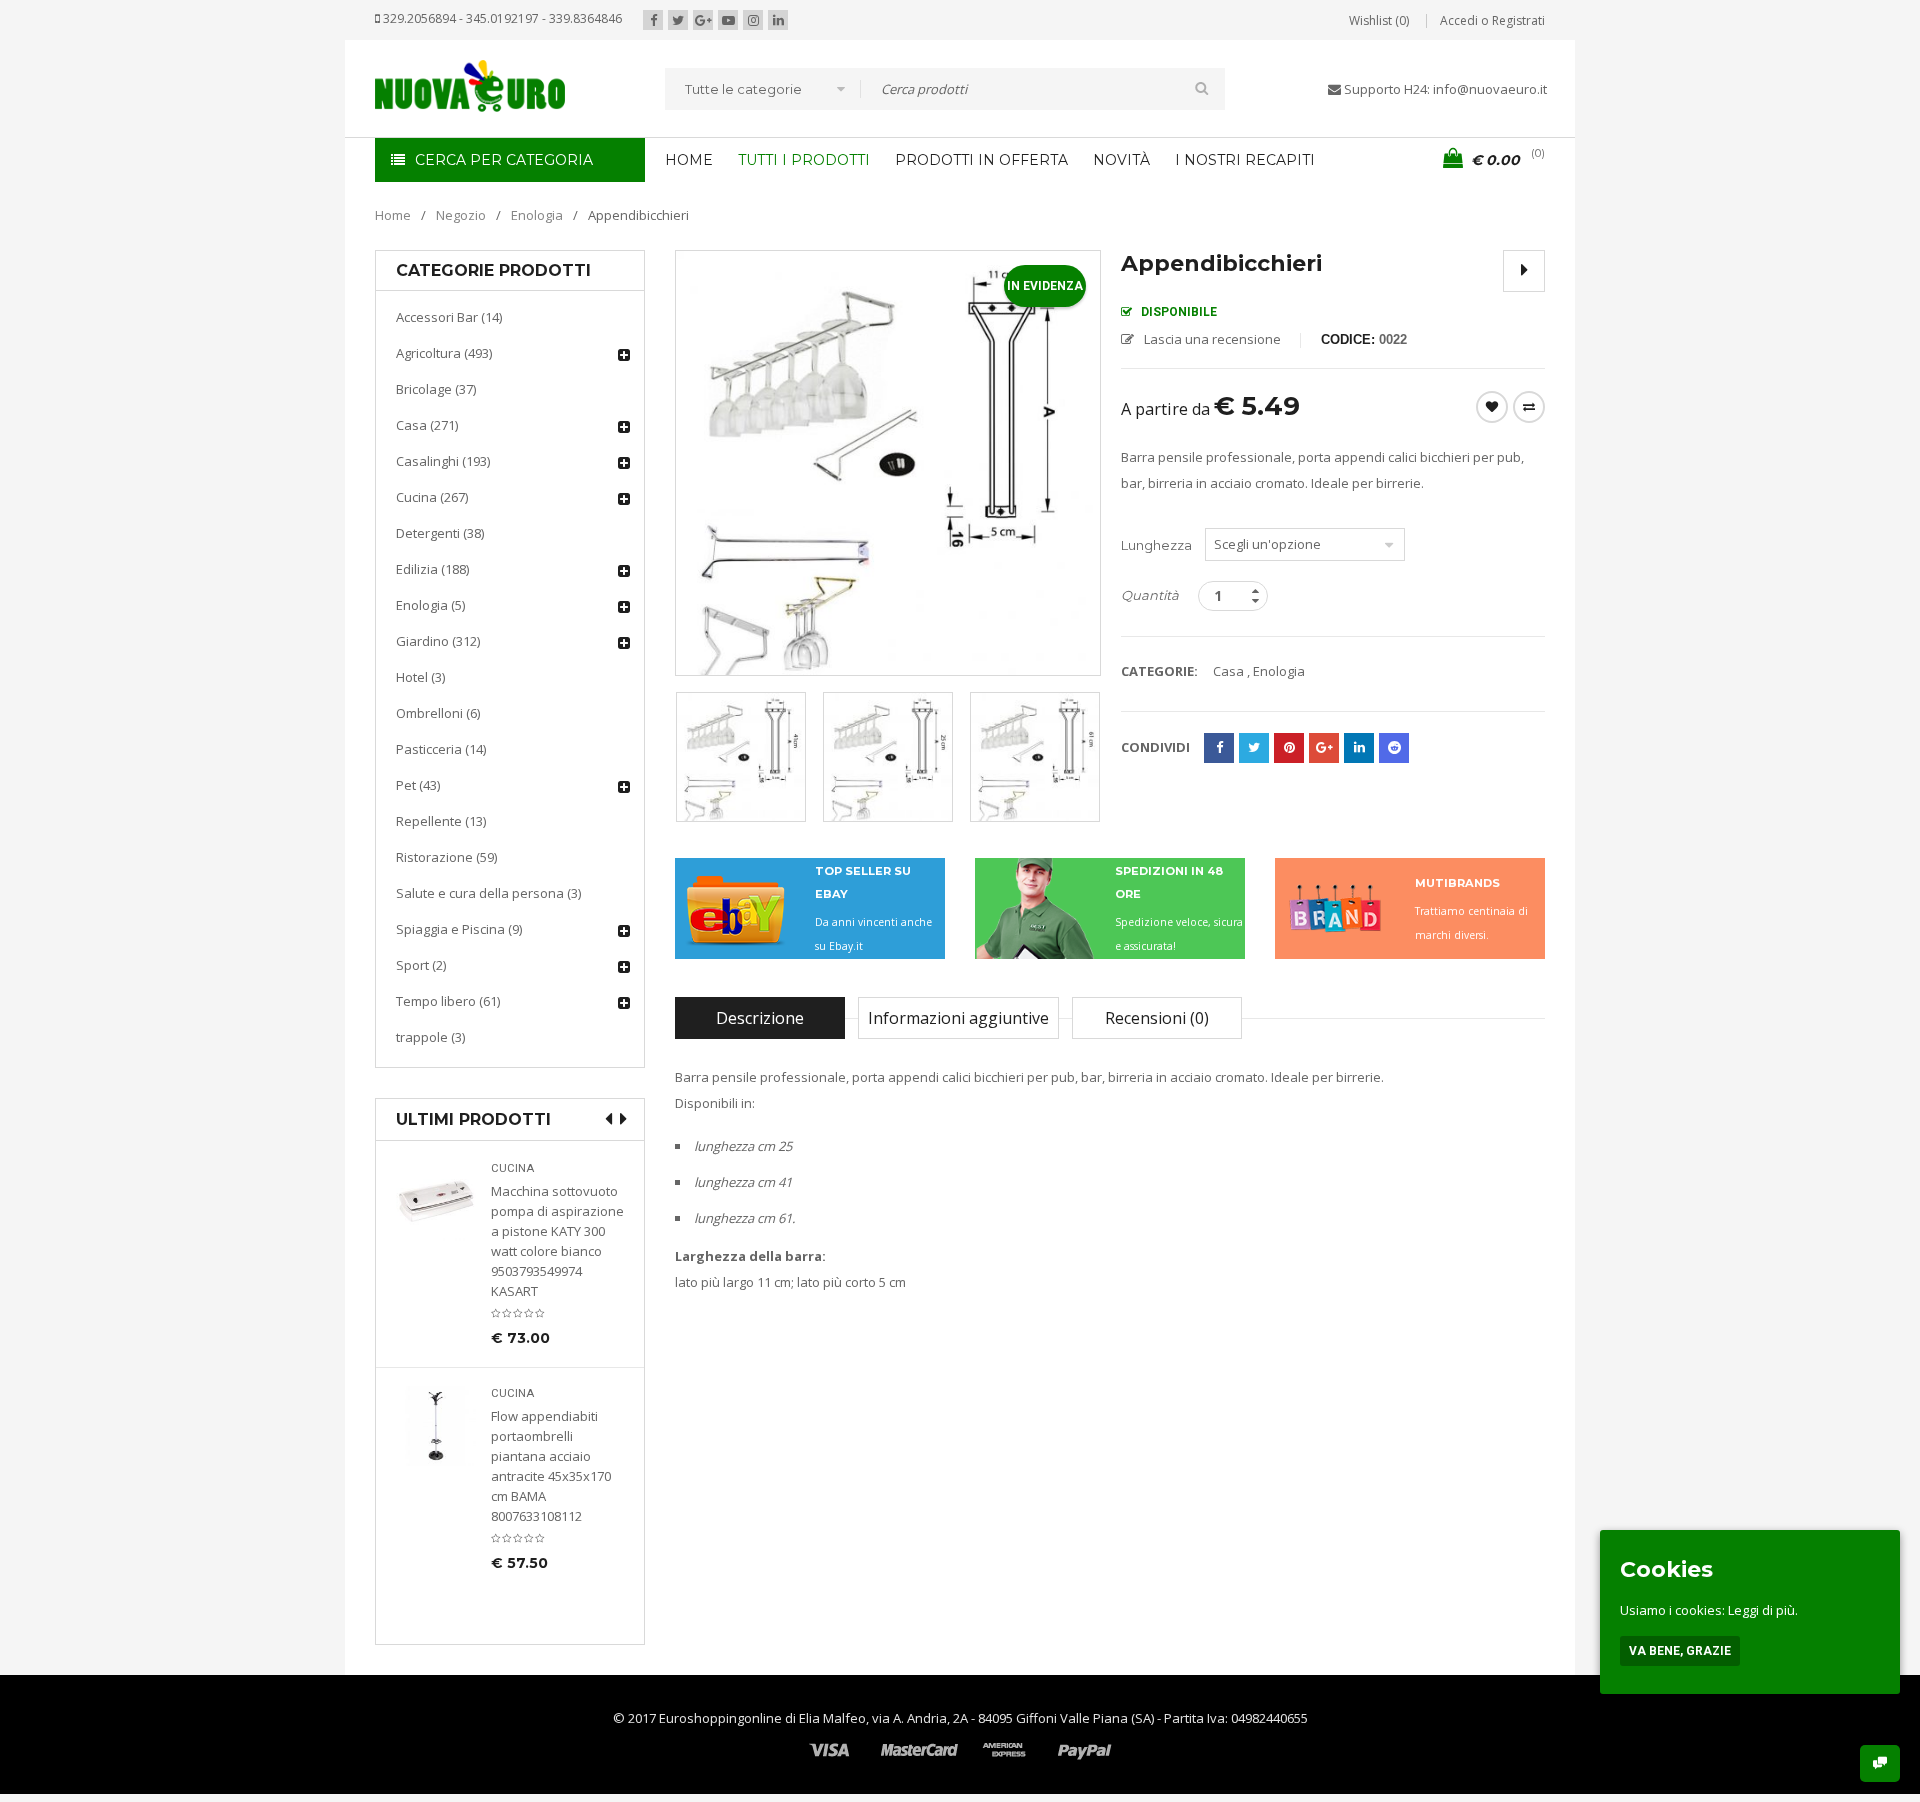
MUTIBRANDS (1457, 883)
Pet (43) (418, 785)
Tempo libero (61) (448, 1001)
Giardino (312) (438, 641)
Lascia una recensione (1212, 339)
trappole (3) (430, 1037)
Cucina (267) (432, 497)
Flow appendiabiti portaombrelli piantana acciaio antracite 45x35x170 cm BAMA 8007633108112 (551, 1466)
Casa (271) (427, 425)
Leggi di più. (1763, 1610)
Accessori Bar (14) (449, 317)
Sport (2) (421, 965)
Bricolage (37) (436, 389)
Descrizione (760, 1018)
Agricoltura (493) (444, 353)
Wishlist (1492, 407)
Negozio (461, 215)
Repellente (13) (441, 821)
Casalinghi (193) (443, 461)
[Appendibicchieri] (741, 757)
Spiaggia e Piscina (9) (459, 929)
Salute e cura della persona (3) (488, 893)
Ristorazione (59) (446, 857)
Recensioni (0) (1157, 1018)
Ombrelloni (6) (438, 713)
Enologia (537, 215)
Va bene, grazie (1680, 1651)
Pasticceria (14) (441, 749)
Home (393, 215)
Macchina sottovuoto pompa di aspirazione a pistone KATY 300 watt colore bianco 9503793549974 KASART (557, 1241)
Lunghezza (1156, 545)
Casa (1228, 671)
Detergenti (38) (440, 533)
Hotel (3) (420, 677)
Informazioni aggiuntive (958, 1018)
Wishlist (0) (1379, 20)
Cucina (512, 1168)
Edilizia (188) (432, 569)
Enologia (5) (430, 605)
